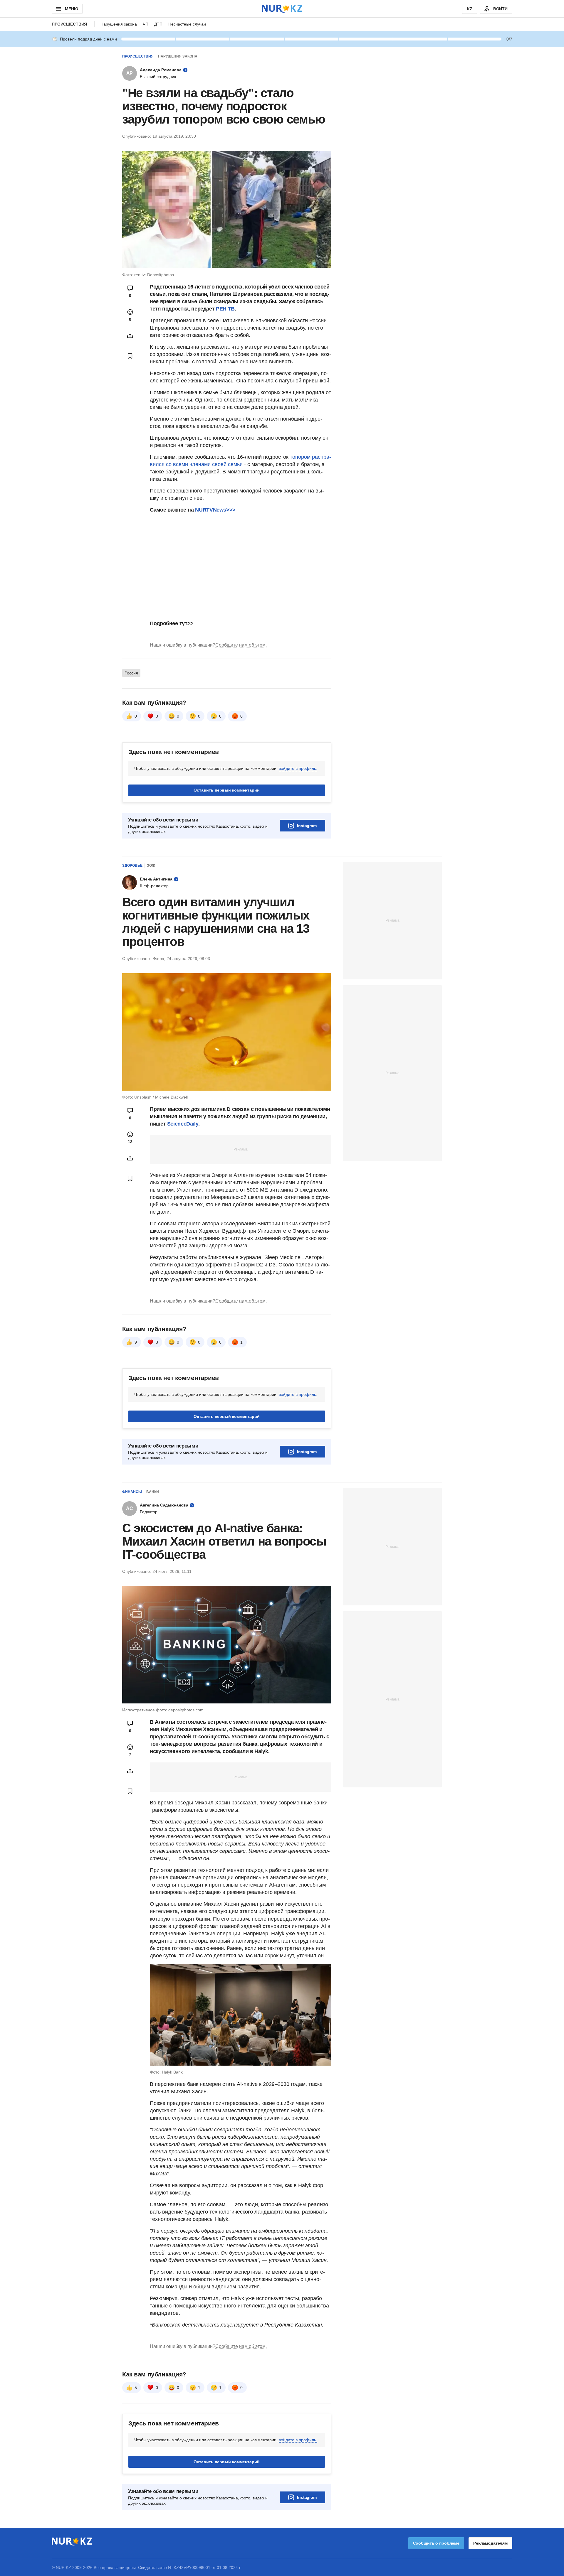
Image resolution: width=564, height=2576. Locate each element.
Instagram (307, 826)
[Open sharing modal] (130, 336)
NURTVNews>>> (215, 510)
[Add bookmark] (130, 356)
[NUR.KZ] (282, 9)
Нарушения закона (119, 24)
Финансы (132, 1492)
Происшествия (69, 24)
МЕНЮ (71, 9)
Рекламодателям (490, 2543)
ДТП (158, 24)
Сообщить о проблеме (436, 2543)
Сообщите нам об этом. (241, 645)
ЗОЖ (151, 866)
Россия (131, 673)
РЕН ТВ (225, 309)
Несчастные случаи (187, 24)
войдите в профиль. (298, 768)
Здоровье (132, 866)
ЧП (146, 24)
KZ (470, 9)
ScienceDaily (183, 1124)
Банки (153, 1492)
